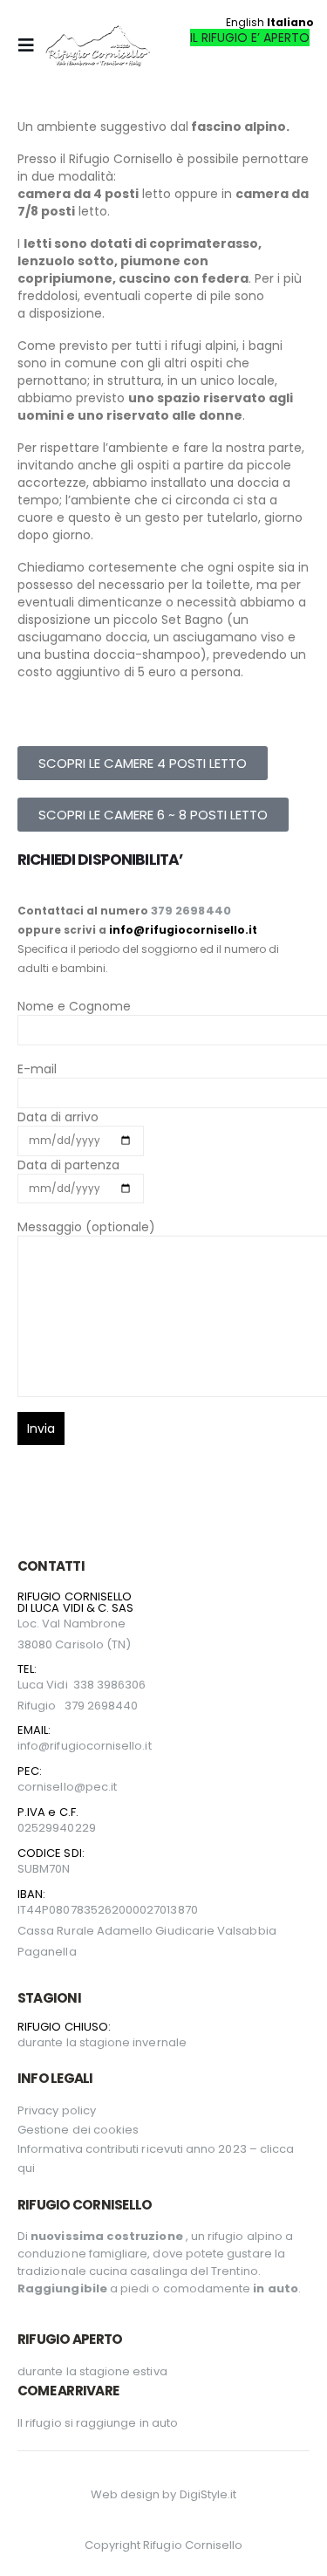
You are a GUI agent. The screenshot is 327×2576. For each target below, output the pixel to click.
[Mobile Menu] (31, 45)
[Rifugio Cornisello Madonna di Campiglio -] (98, 45)
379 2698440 (191, 911)
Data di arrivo (58, 1117)
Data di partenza (68, 1165)
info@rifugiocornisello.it (183, 930)
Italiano (290, 22)
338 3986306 (110, 1685)
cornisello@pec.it (67, 1787)
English (245, 22)
